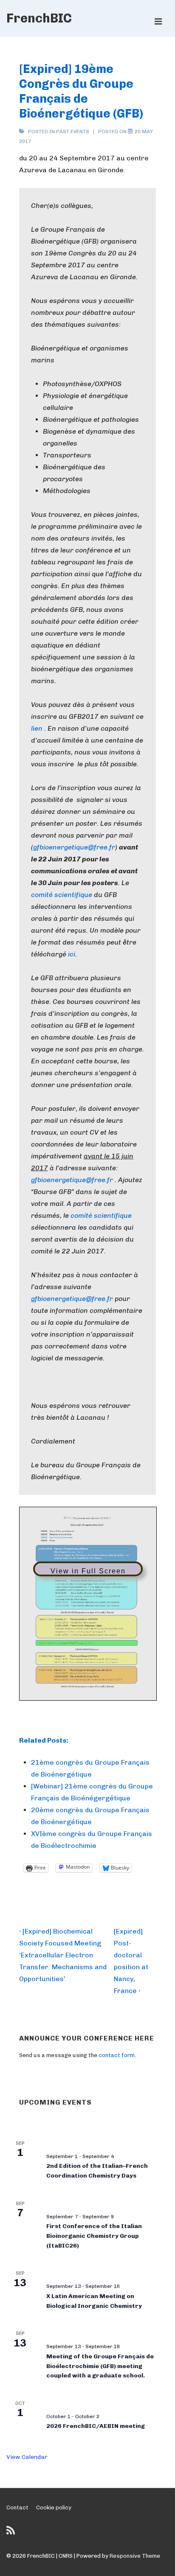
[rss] (12, 2533)
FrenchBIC (39, 18)
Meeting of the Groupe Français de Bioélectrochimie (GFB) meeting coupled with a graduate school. (100, 2366)
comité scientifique (62, 895)
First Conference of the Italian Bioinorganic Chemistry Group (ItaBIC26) (94, 2236)
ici (72, 954)
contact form (117, 2055)
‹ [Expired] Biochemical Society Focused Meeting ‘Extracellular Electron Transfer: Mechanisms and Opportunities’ (63, 1955)
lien (37, 728)
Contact (17, 2507)
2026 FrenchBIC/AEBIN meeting (96, 2426)
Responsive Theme (135, 2556)
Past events (73, 132)
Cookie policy (54, 2507)
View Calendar (27, 2457)
